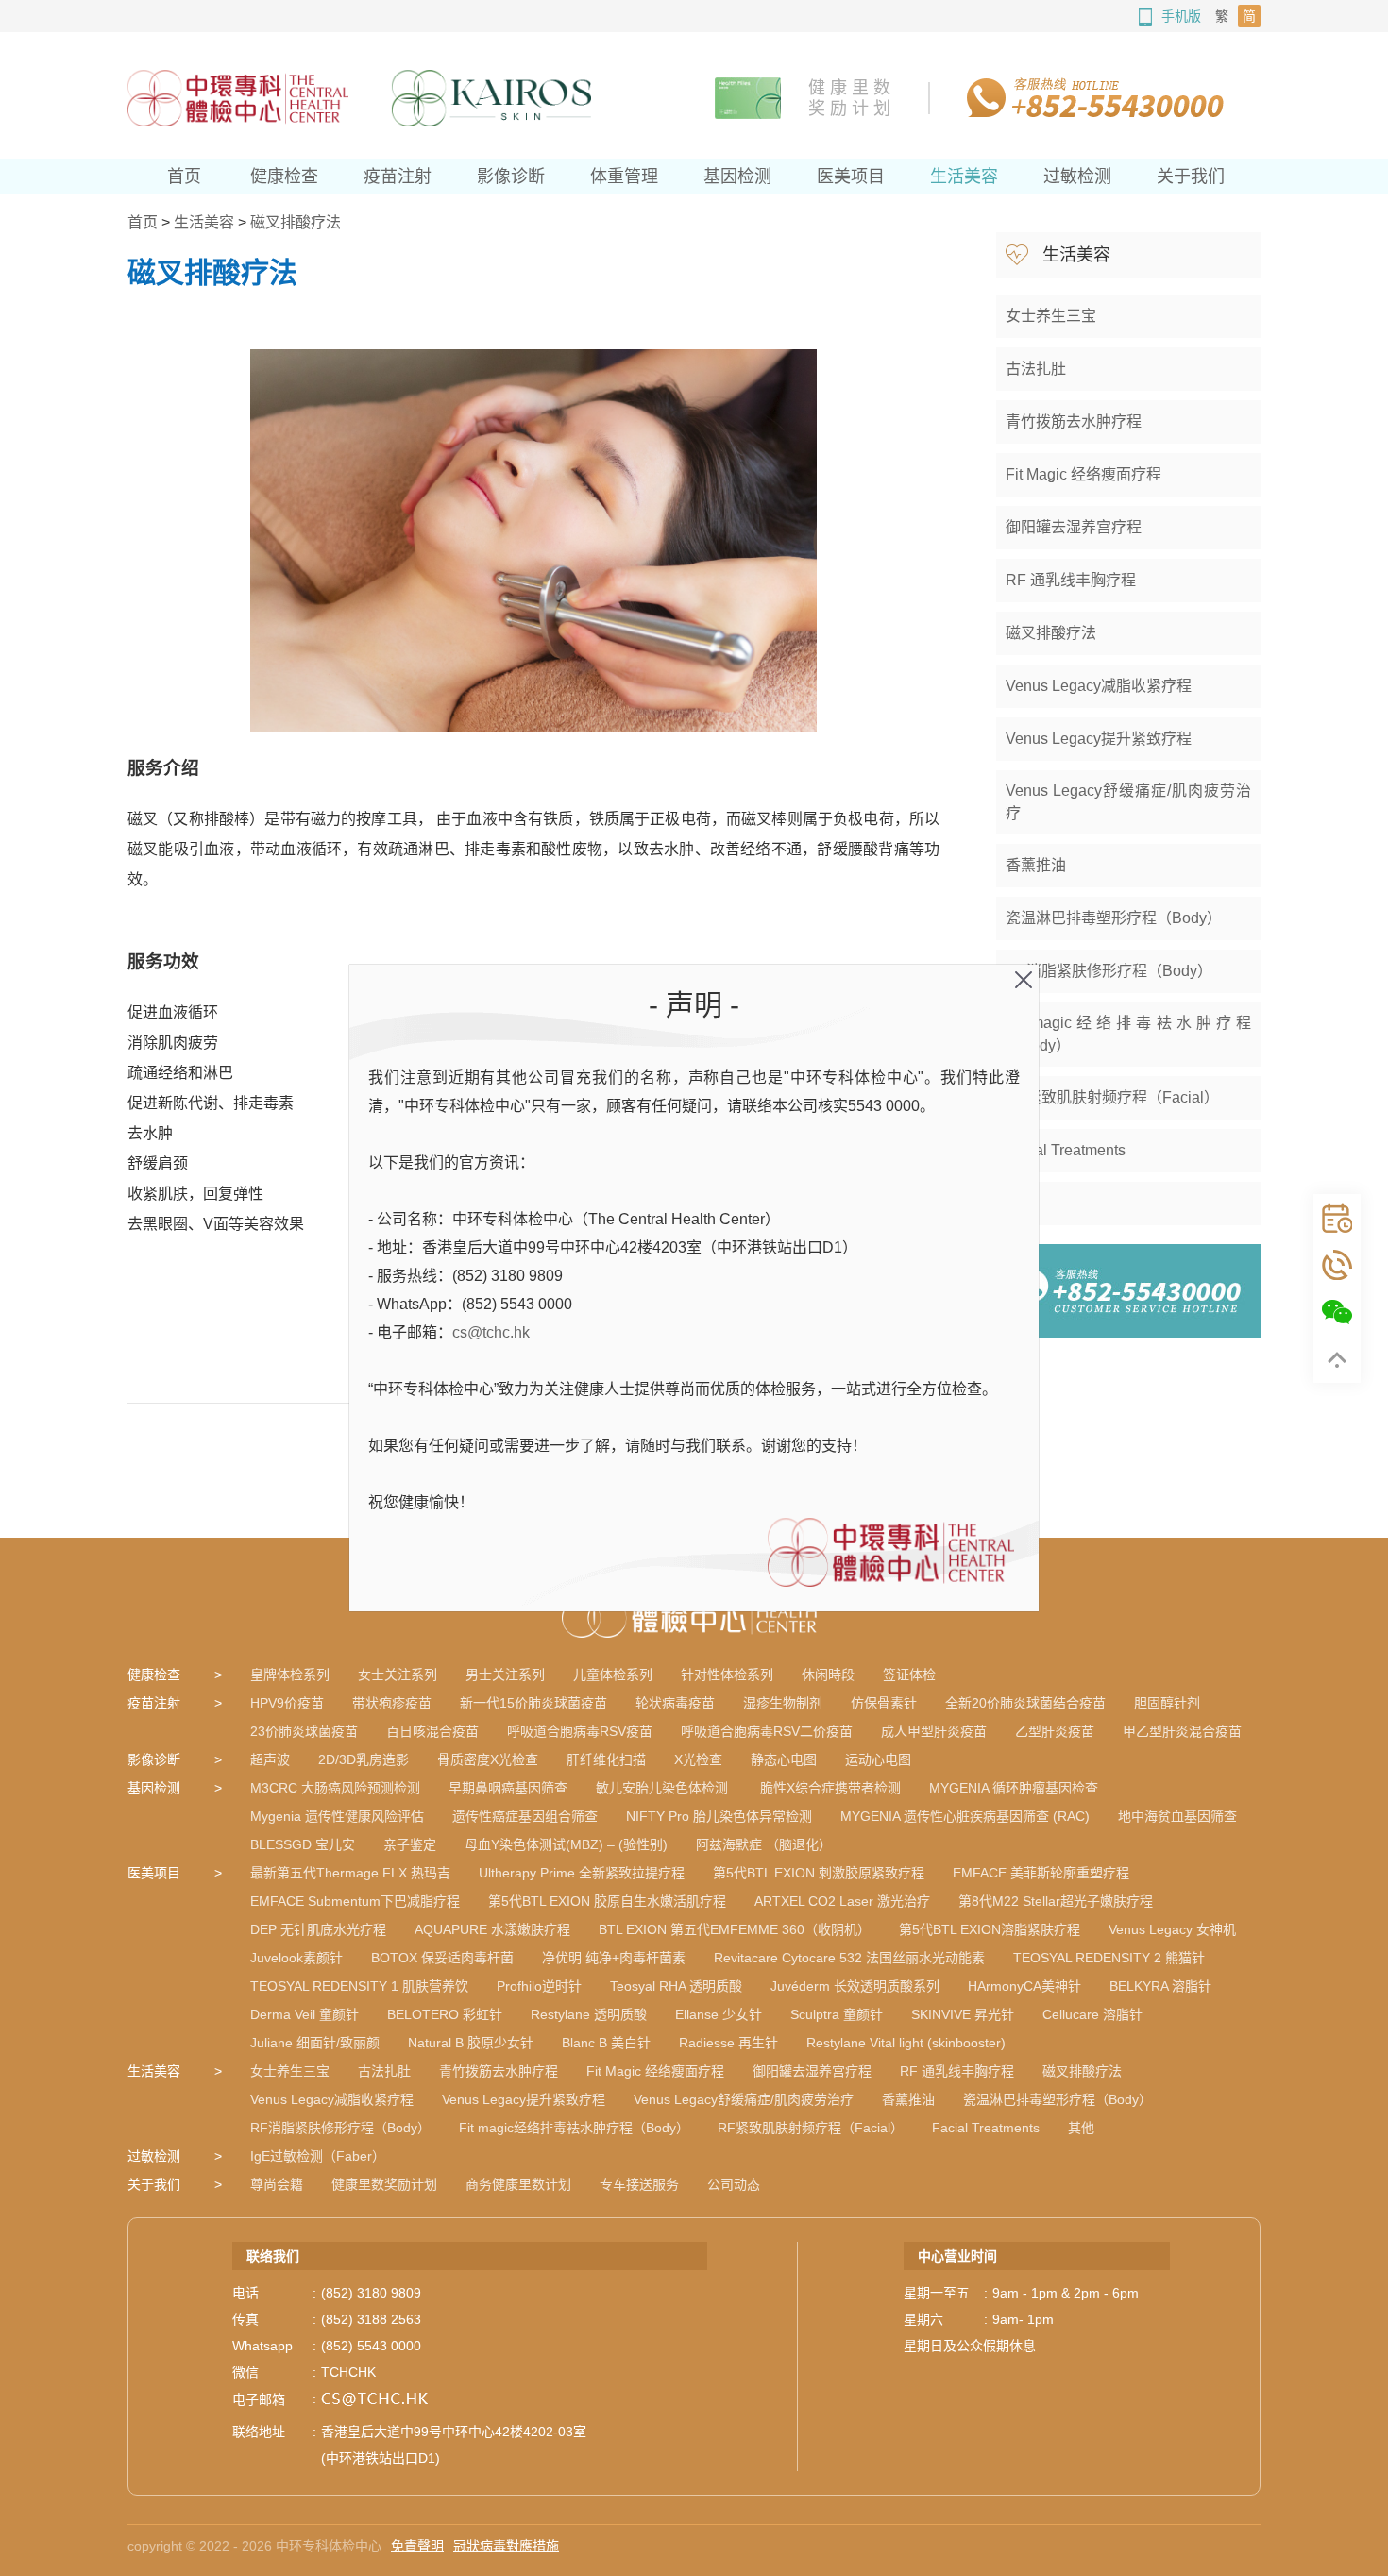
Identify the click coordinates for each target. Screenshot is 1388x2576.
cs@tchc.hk (491, 1332)
